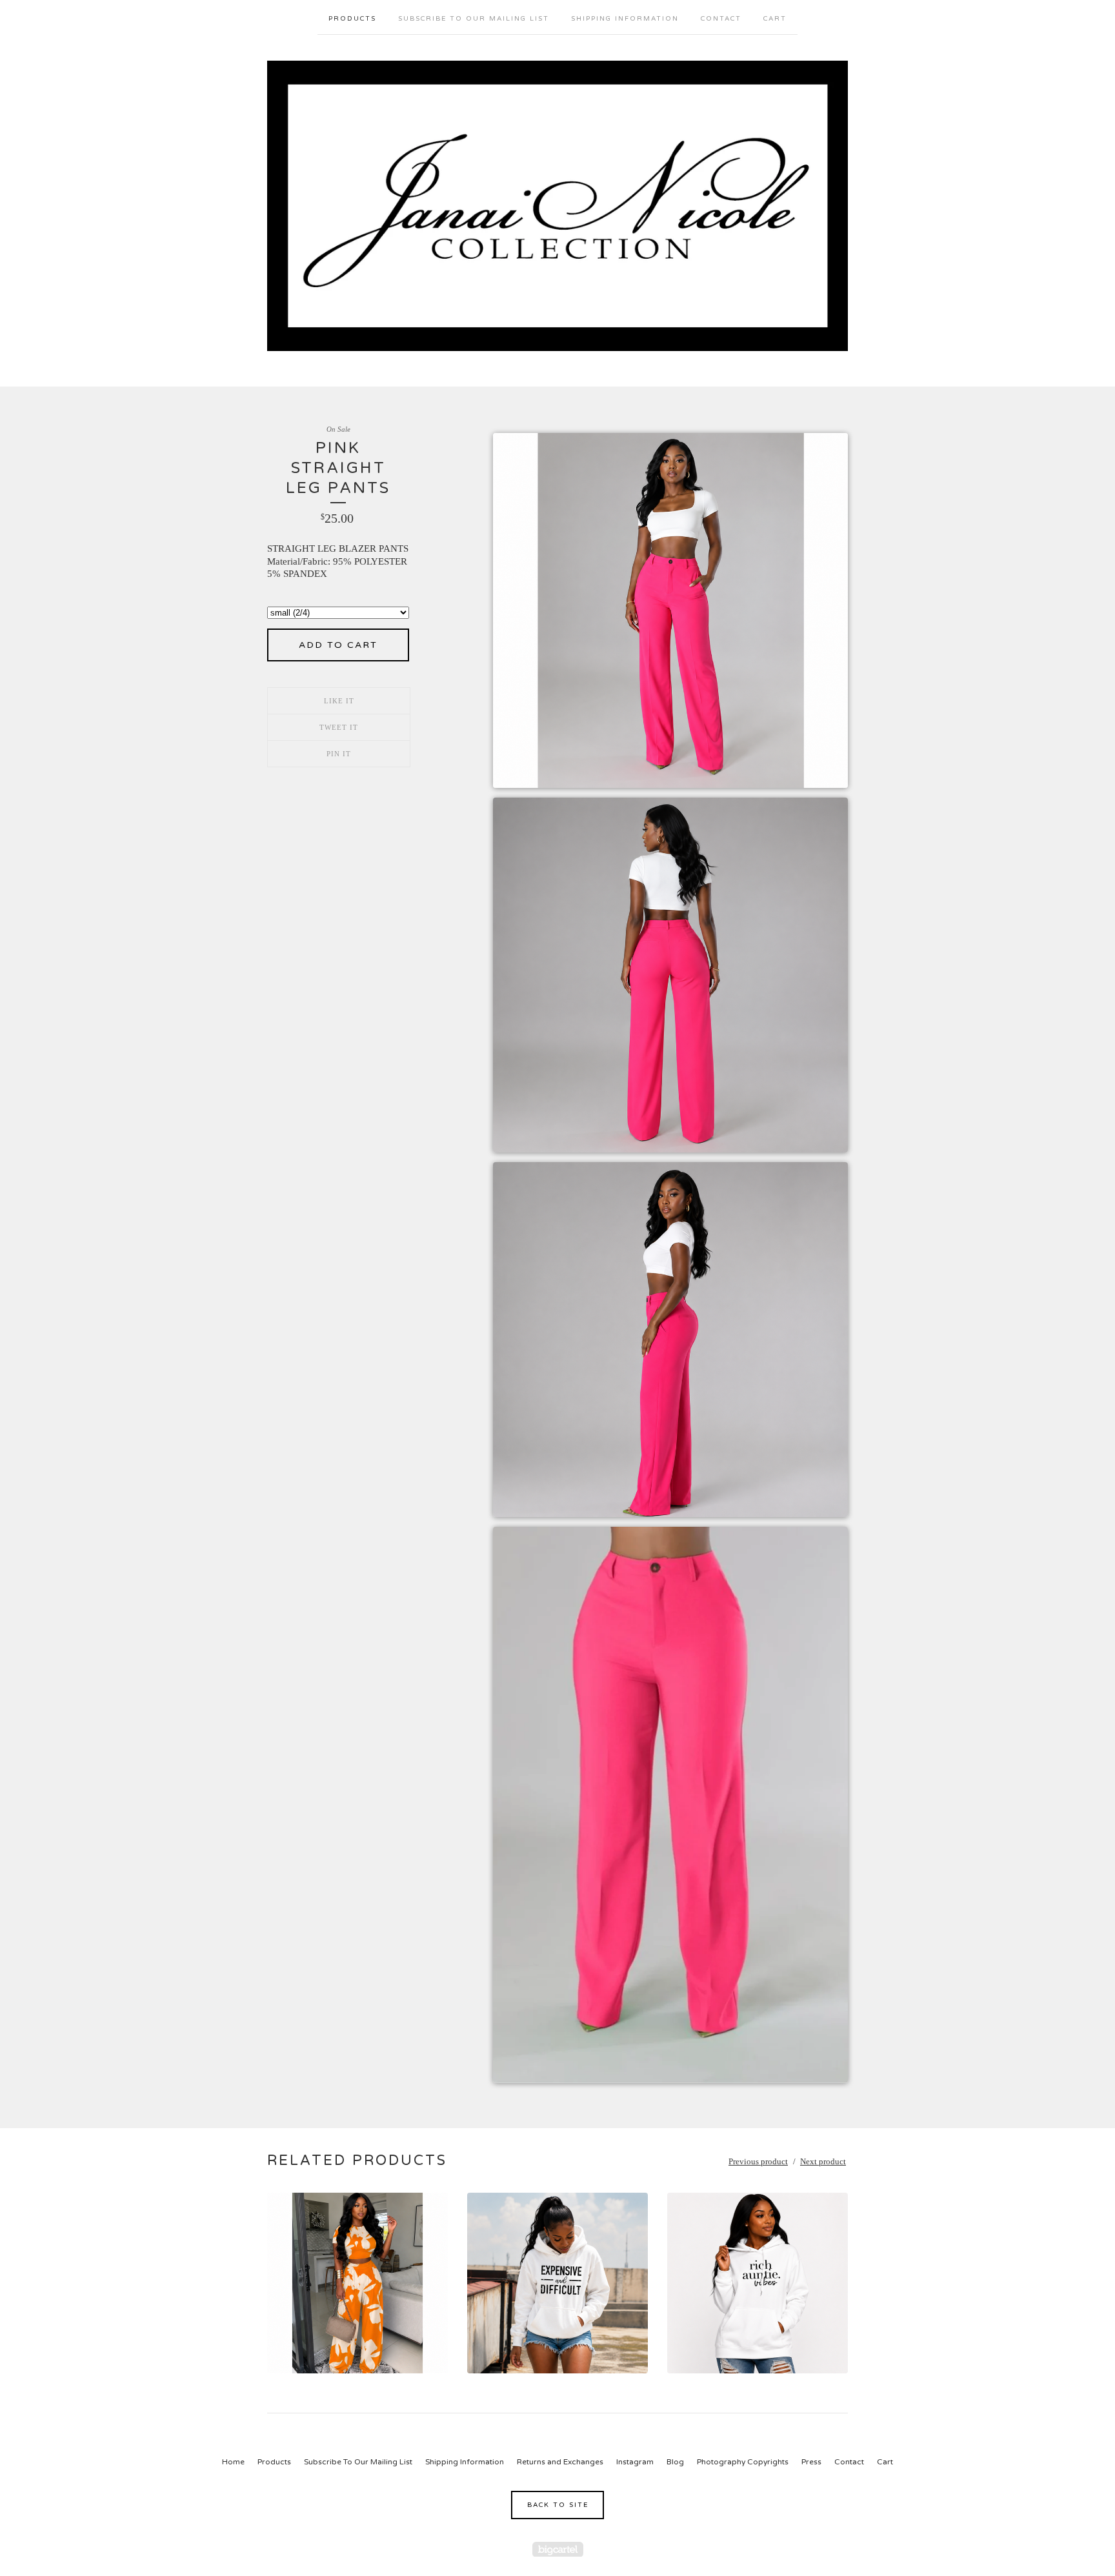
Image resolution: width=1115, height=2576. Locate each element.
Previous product (758, 2161)
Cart (775, 19)
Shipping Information (625, 19)
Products (352, 19)
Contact (721, 19)
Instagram (635, 2462)
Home (233, 2462)
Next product (823, 2161)
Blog (675, 2462)
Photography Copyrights (743, 2462)
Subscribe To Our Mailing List (474, 19)
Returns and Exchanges (560, 2462)
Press (811, 2462)
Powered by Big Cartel (558, 2549)
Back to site (558, 2505)
